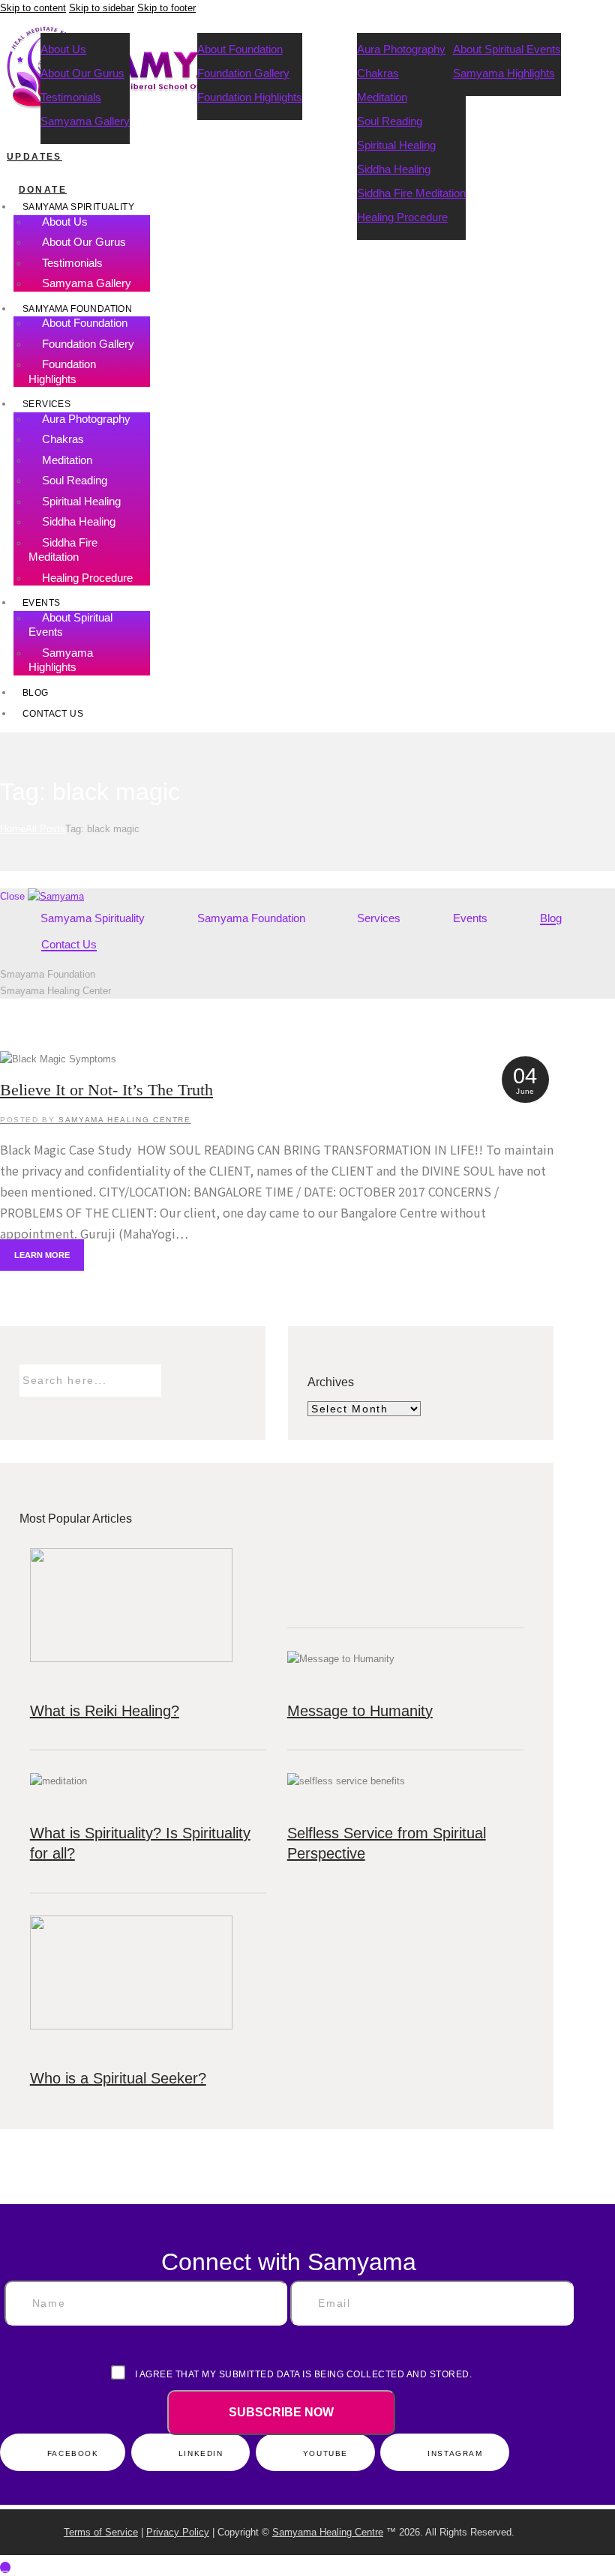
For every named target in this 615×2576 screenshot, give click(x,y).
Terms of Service (101, 2532)
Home (13, 829)
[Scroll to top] (5, 2567)
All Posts (45, 829)
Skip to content (33, 8)
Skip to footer (166, 8)
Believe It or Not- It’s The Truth (106, 1090)
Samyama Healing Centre (328, 2532)
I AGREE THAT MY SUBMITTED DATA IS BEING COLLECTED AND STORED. (302, 2374)
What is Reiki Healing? (105, 1711)
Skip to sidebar (102, 8)
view (277, 1059)
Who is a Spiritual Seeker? (118, 2078)
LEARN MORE (42, 1255)
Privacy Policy (178, 2532)
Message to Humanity (360, 1711)
